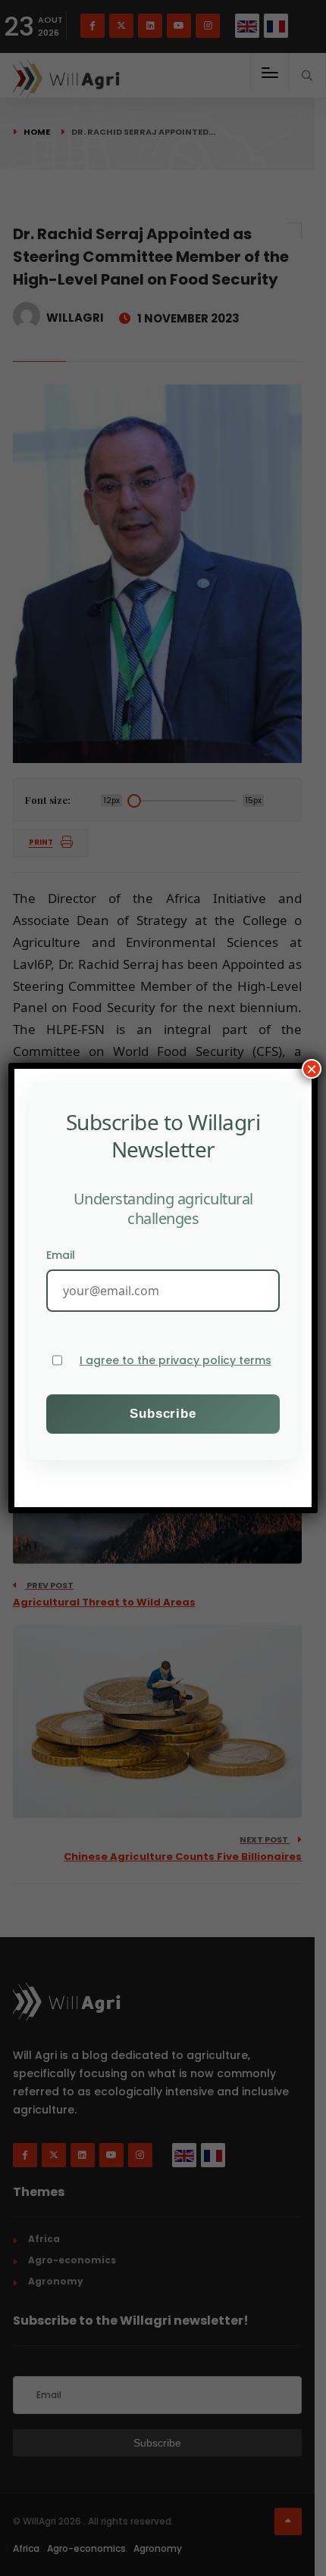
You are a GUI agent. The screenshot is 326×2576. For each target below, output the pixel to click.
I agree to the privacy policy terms (176, 1361)
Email (61, 1255)
